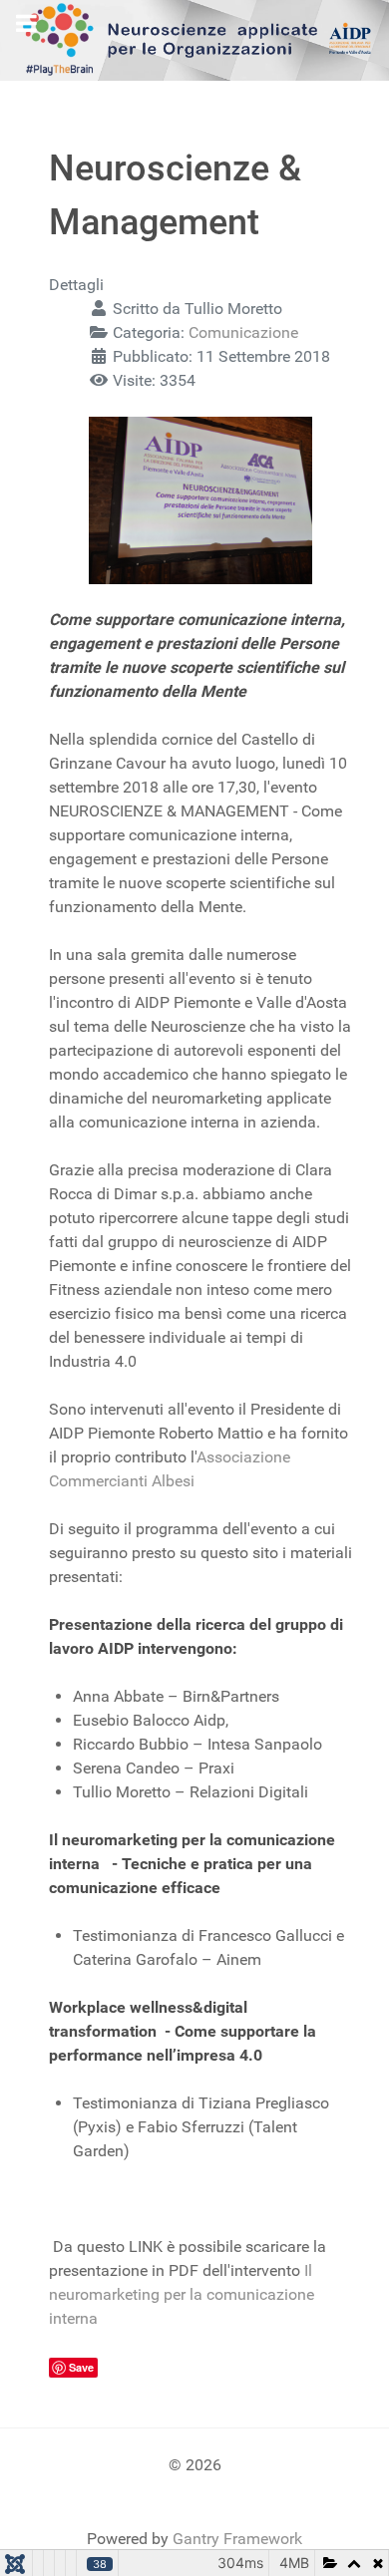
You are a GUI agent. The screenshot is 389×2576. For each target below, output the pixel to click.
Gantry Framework (237, 2539)
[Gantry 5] (194, 39)
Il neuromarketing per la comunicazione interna (182, 2294)
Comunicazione (243, 332)
